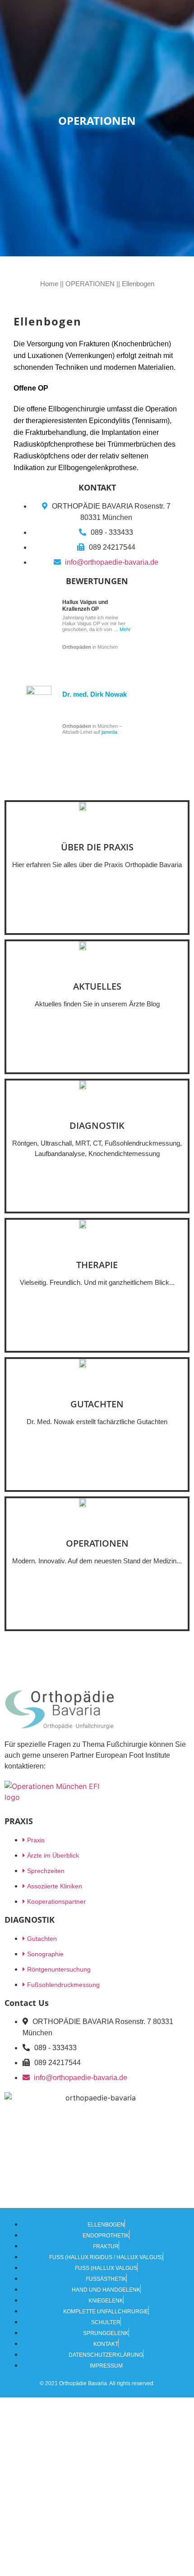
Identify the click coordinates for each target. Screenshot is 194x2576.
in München (90, 647)
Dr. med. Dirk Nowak (95, 694)
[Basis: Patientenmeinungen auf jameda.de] (38, 716)
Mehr (125, 629)
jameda (109, 732)
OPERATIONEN (90, 284)
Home (49, 284)
